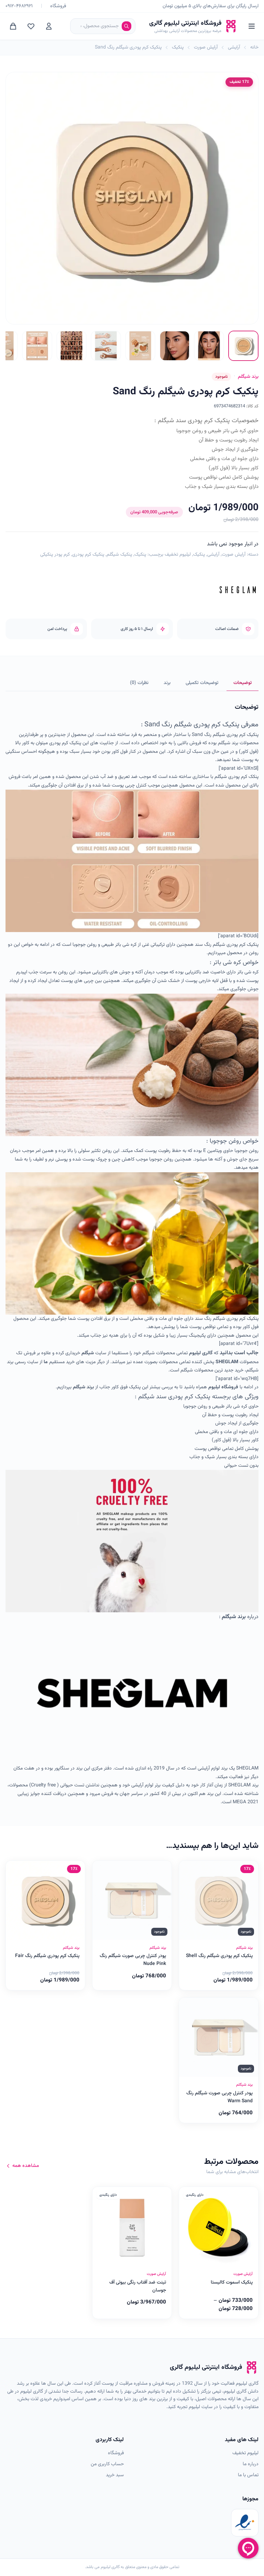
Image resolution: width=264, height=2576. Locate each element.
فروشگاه (58, 6)
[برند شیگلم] (238, 590)
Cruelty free (43, 1785)
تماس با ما (248, 2475)
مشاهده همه (26, 2166)
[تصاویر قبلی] (253, 346)
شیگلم (88, 1353)
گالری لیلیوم (201, 1353)
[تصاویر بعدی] (11, 346)
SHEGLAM (227, 1362)
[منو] (252, 26)
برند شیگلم (83, 1387)
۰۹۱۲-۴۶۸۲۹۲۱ (19, 6)
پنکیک (178, 47)
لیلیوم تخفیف (178, 555)
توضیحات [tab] (243, 683)
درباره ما (251, 2464)
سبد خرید (115, 2475)
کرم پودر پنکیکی (55, 555)
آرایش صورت (206, 47)
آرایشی (234, 47)
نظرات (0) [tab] (139, 683)
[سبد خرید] (13, 26)
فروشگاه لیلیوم (223, 1387)
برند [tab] (167, 683)
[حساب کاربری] (49, 26)
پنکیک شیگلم (119, 555)
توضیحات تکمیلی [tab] (202, 683)
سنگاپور (62, 1768)
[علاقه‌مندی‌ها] (31, 26)
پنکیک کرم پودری (88, 555)
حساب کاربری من (107, 2464)
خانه (254, 47)
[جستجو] (126, 26)
